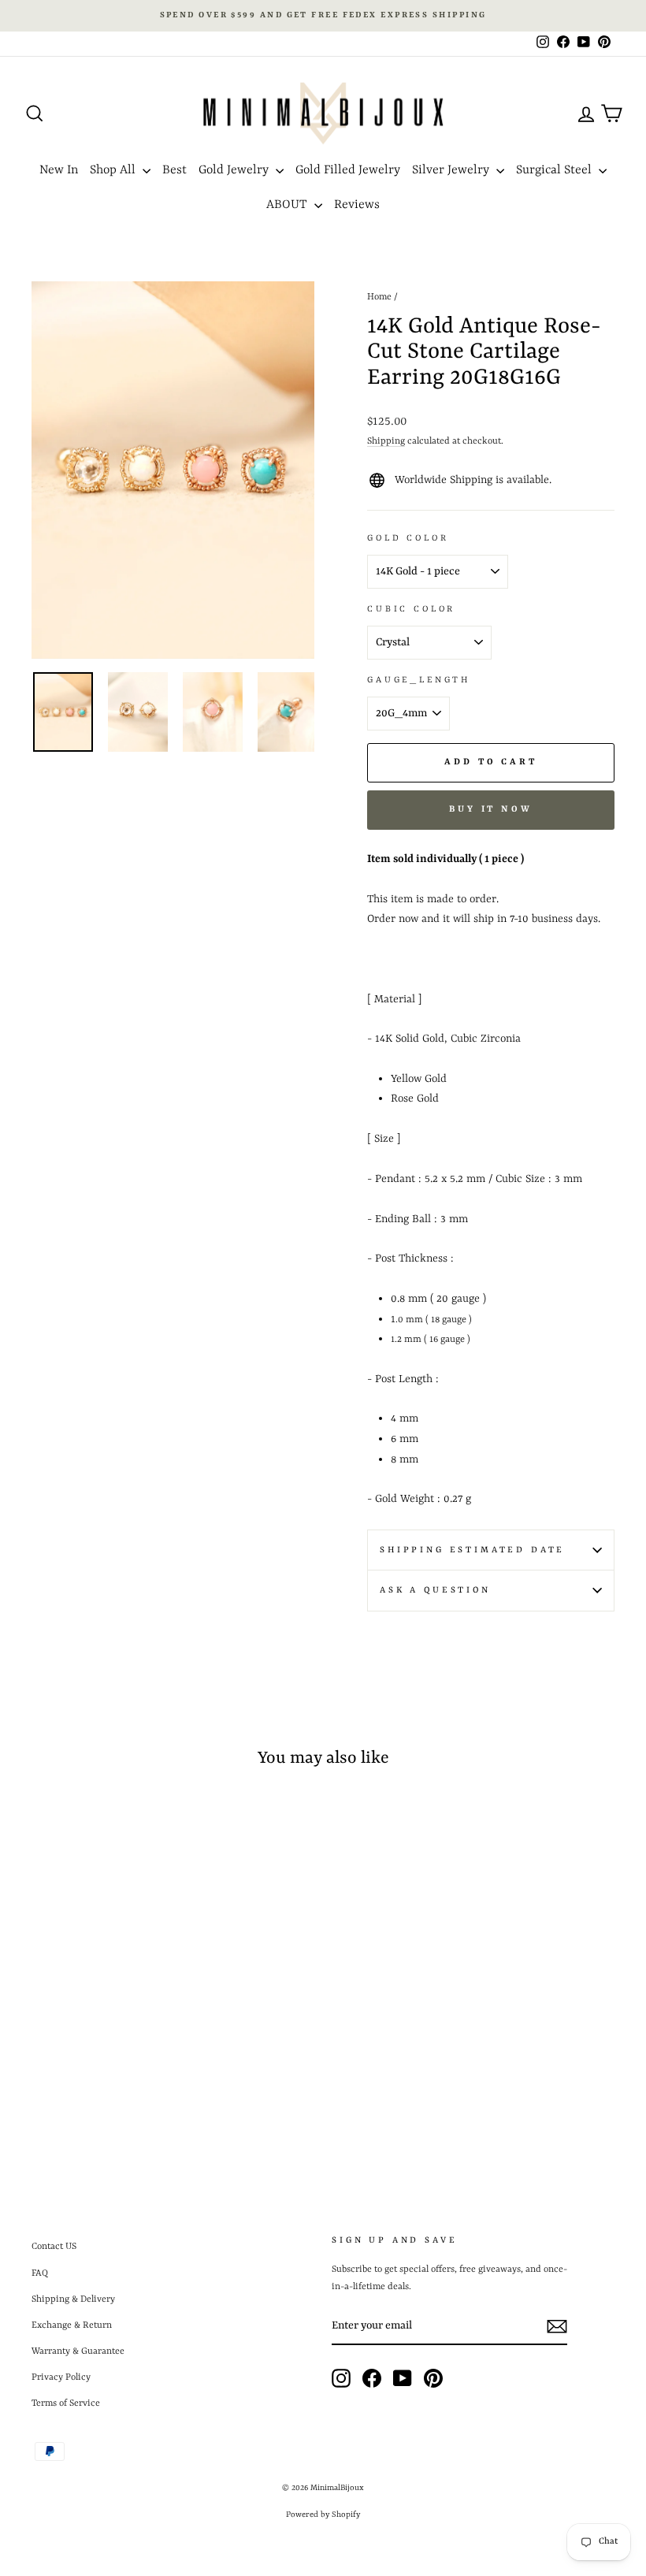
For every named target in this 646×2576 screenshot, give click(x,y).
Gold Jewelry (235, 170)
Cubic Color (411, 609)
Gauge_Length (419, 680)
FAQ (40, 2273)
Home (379, 297)
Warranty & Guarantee (78, 2351)
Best (174, 170)
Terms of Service (66, 2403)
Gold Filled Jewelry (348, 170)
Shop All (114, 170)
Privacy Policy (61, 2377)
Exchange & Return (72, 2325)
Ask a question (435, 1590)
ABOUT (288, 205)
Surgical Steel (555, 170)
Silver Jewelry (452, 170)
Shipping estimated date (472, 1550)
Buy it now (491, 810)
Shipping (386, 441)
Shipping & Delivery (73, 2299)
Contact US (54, 2247)
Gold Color (408, 538)
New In (59, 170)
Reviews (357, 205)
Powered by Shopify (323, 2515)
